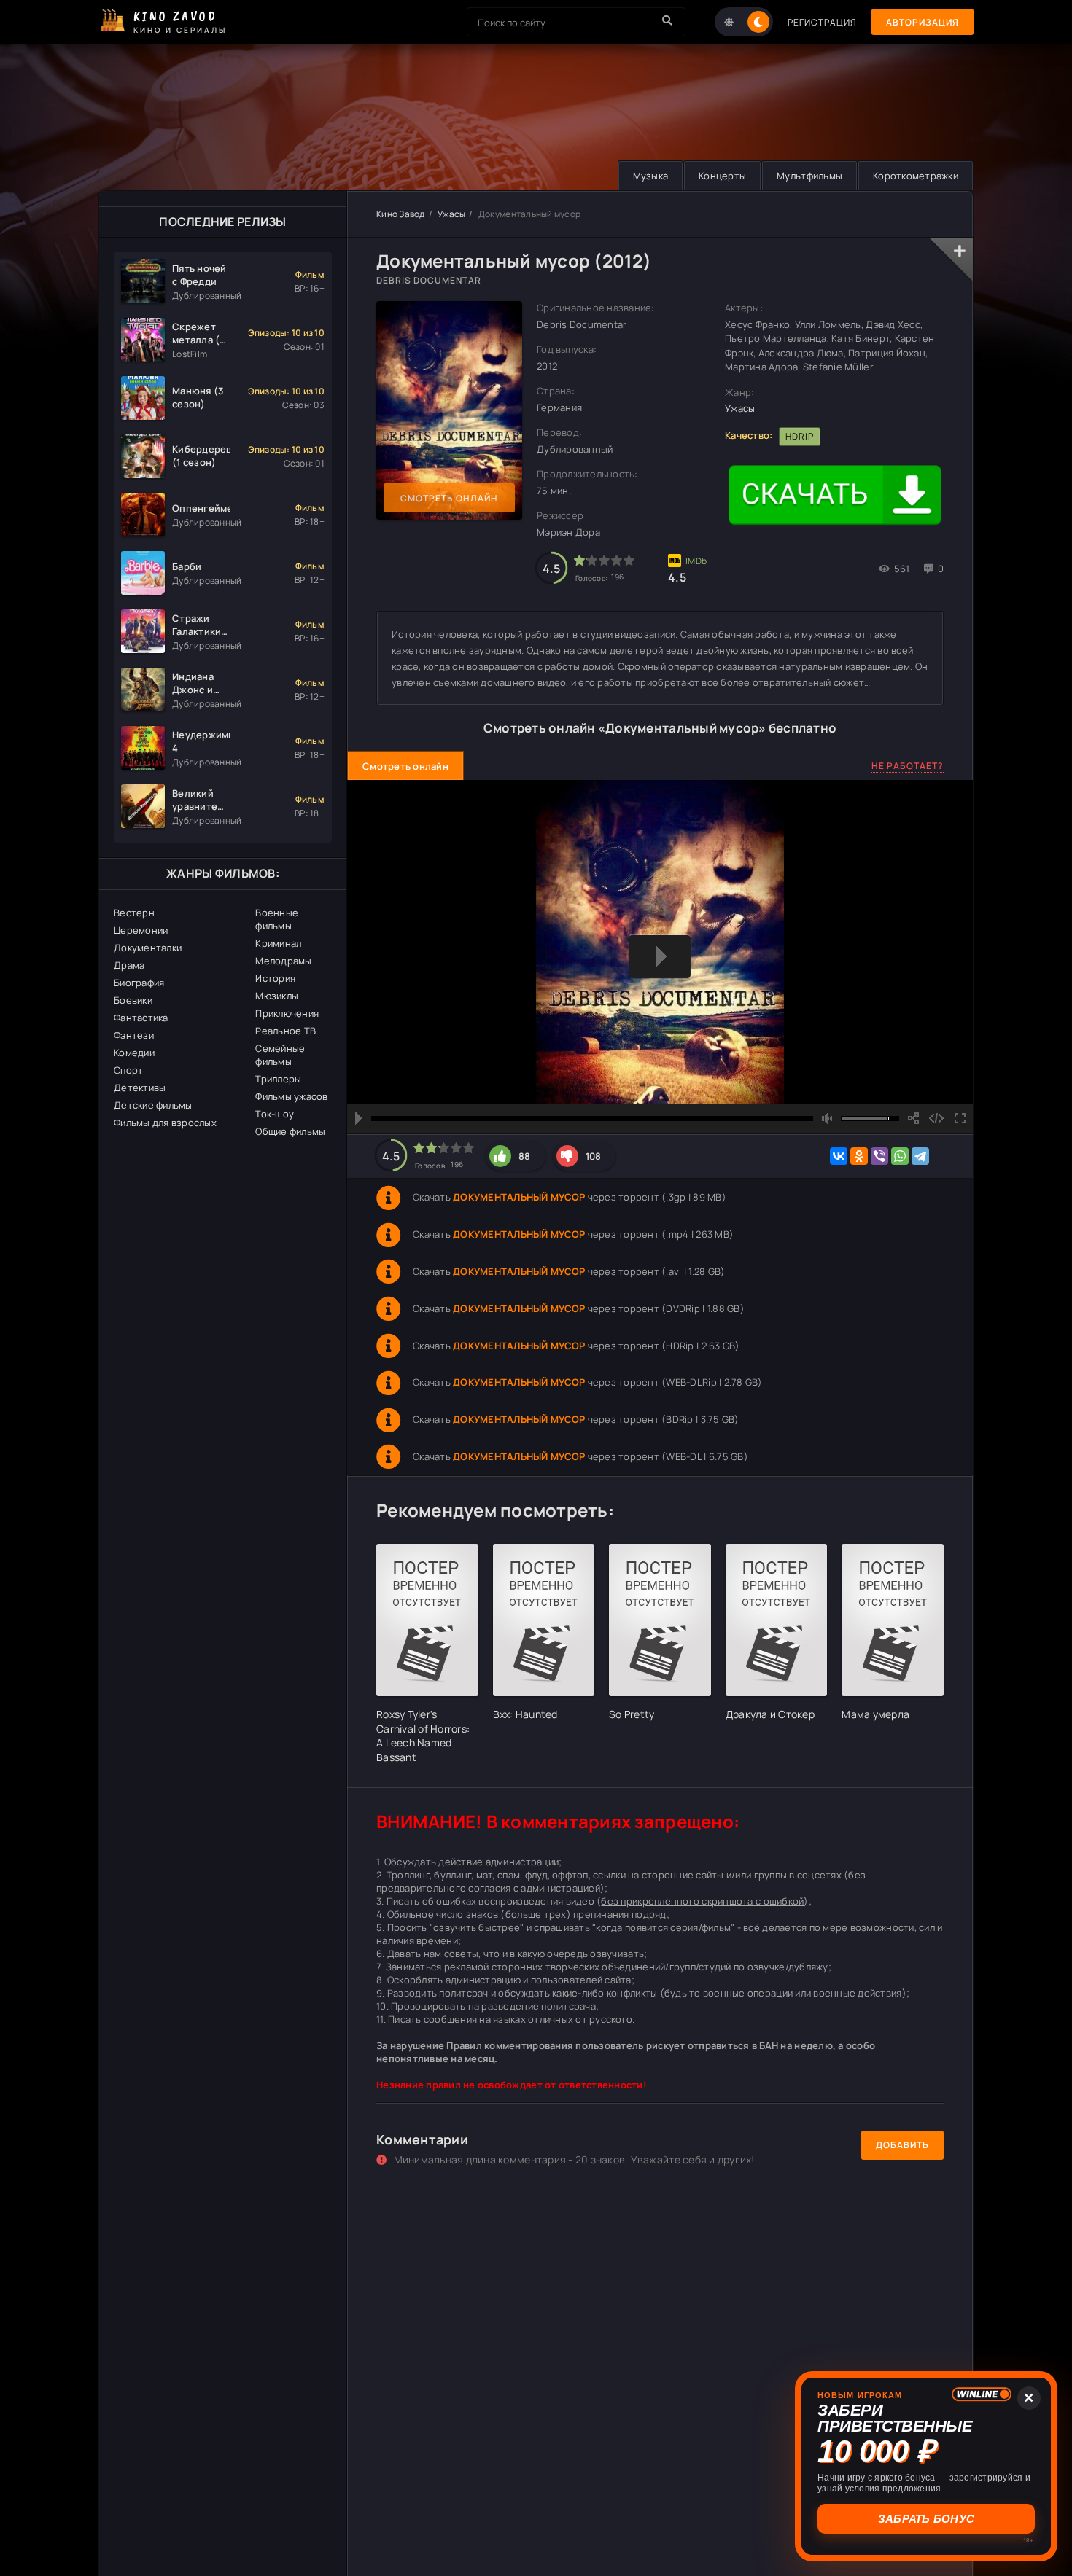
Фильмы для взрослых (165, 1123)
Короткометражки (916, 176)
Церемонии (141, 930)
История (275, 978)
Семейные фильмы (280, 1055)
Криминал (278, 943)
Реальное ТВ (286, 1031)
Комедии (134, 1053)
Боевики (133, 1000)
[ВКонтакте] (839, 1156)
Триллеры (278, 1079)
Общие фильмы (290, 1131)
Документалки (148, 948)
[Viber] (879, 1156)
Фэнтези (134, 1035)
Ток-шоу (275, 1114)
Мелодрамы (283, 961)
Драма (129, 965)
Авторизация (923, 22)
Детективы (140, 1088)
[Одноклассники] (859, 1156)
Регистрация (822, 22)
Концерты (722, 176)
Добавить (902, 2145)
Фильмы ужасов (291, 1096)
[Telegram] (920, 1156)
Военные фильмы (277, 919)
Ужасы (451, 214)
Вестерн (134, 913)
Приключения (287, 1013)
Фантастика (141, 1018)
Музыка (651, 176)
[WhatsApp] (900, 1156)
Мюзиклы (277, 996)
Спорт (128, 1070)
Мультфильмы (809, 176)
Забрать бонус (926, 2519)
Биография (139, 983)
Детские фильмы (153, 1105)
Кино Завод (401, 214)
